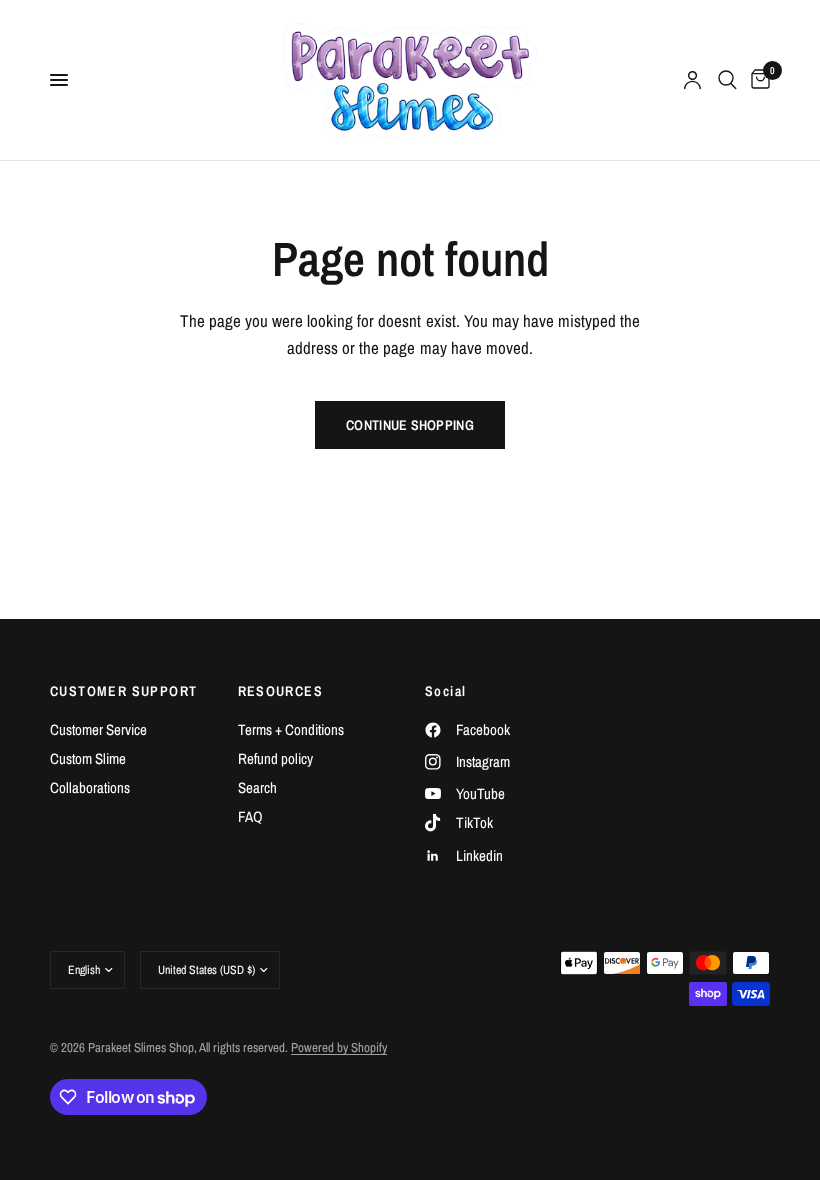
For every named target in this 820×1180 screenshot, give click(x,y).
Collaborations (90, 787)
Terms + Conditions (291, 729)
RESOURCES (281, 691)
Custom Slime (88, 758)
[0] (757, 80)
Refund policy (275, 758)
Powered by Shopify (339, 1047)
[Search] (727, 80)
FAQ (250, 816)
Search (257, 787)
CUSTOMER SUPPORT (123, 691)
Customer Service (98, 729)
